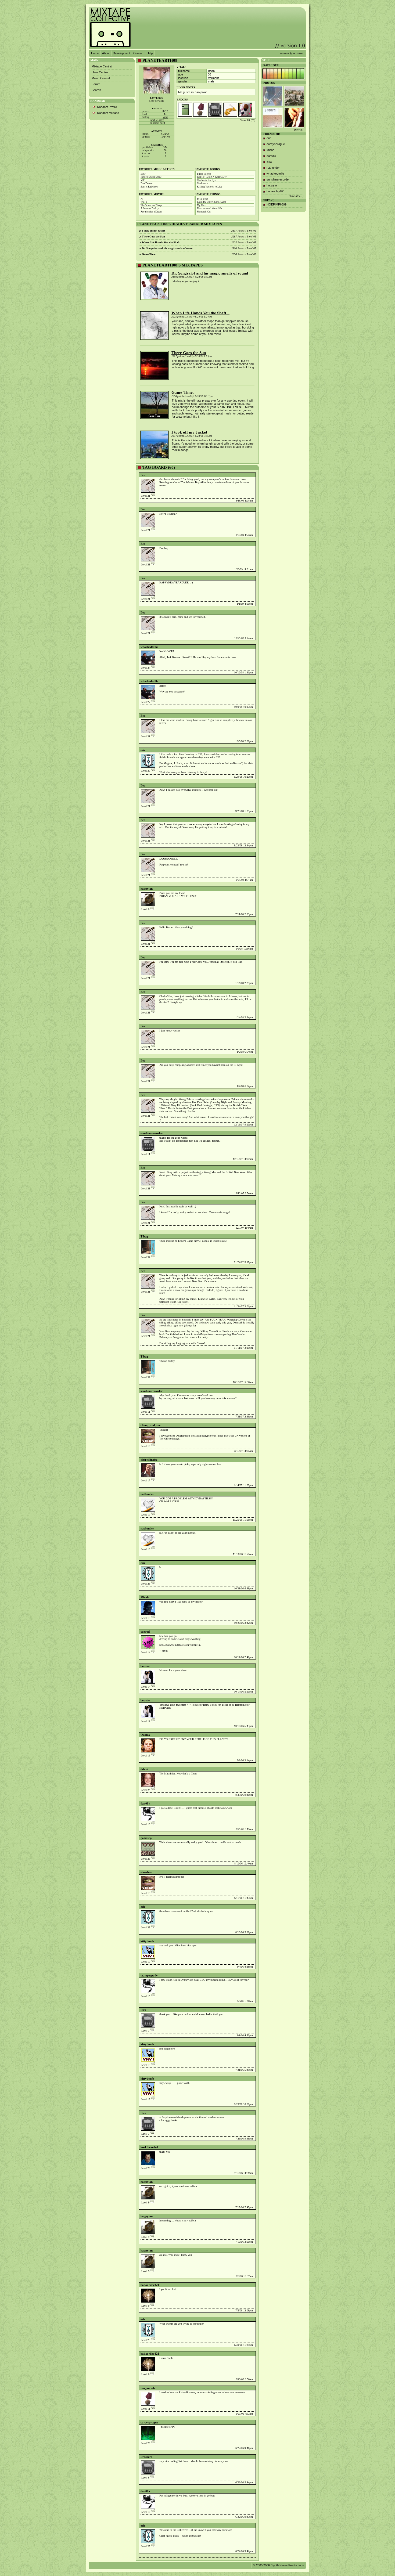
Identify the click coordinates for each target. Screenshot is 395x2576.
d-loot (144, 1769)
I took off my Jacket (189, 432)
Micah (145, 1597)
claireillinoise (149, 1460)
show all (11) (296, 196)
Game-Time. (183, 392)
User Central (100, 72)
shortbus (146, 1872)
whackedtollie (149, 647)
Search (96, 90)
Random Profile (107, 107)
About (106, 53)
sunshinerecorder (152, 1133)
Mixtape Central (102, 66)
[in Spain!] (294, 96)
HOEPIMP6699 (276, 204)
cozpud (145, 1632)
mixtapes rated (157, 123)
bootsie (145, 1666)
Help (150, 53)
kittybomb (147, 1941)
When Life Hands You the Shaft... (200, 313)
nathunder (147, 1494)
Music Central (101, 78)
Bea (143, 475)
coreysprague (149, 2422)
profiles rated (157, 120)
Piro (143, 2010)
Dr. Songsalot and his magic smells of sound (210, 273)
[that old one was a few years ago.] (273, 96)
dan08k (145, 1803)
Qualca (145, 1735)
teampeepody (149, 1975)
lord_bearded (149, 2147)
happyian (147, 889)
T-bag (144, 1236)
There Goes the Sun (189, 353)
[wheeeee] (273, 118)
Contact (138, 53)
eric (143, 750)
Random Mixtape (108, 113)
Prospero (146, 2457)
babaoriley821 (150, 2285)
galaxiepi (146, 1838)
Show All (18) (247, 120)
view (165, 117)
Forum (96, 84)
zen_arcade (148, 2388)
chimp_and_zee (150, 1425)
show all (299, 130)
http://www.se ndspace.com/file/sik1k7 (180, 1645)
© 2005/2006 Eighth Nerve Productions (279, 2565)
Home (95, 53)
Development (121, 53)
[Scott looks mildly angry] (294, 118)
